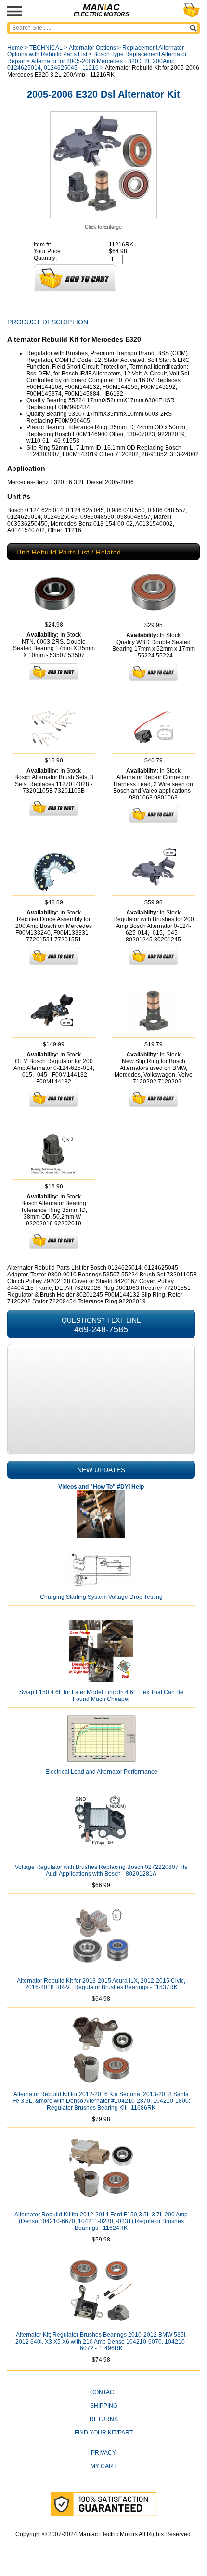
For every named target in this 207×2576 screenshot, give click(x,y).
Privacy (103, 2453)
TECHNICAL (46, 48)
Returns (104, 2419)
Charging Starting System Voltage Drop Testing (101, 1597)
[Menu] (14, 11)
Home (15, 48)
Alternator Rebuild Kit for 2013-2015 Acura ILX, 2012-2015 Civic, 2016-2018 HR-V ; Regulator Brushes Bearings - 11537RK (101, 1984)
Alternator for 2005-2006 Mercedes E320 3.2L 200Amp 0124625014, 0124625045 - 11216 (91, 64)
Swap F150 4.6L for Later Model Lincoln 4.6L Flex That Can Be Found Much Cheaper (101, 1696)
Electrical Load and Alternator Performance (101, 1772)
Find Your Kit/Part (104, 2433)
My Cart (103, 2466)
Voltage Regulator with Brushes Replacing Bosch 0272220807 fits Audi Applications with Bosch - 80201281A (101, 1870)
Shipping (104, 2406)
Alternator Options (92, 48)
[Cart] (191, 10)
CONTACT (104, 2392)
